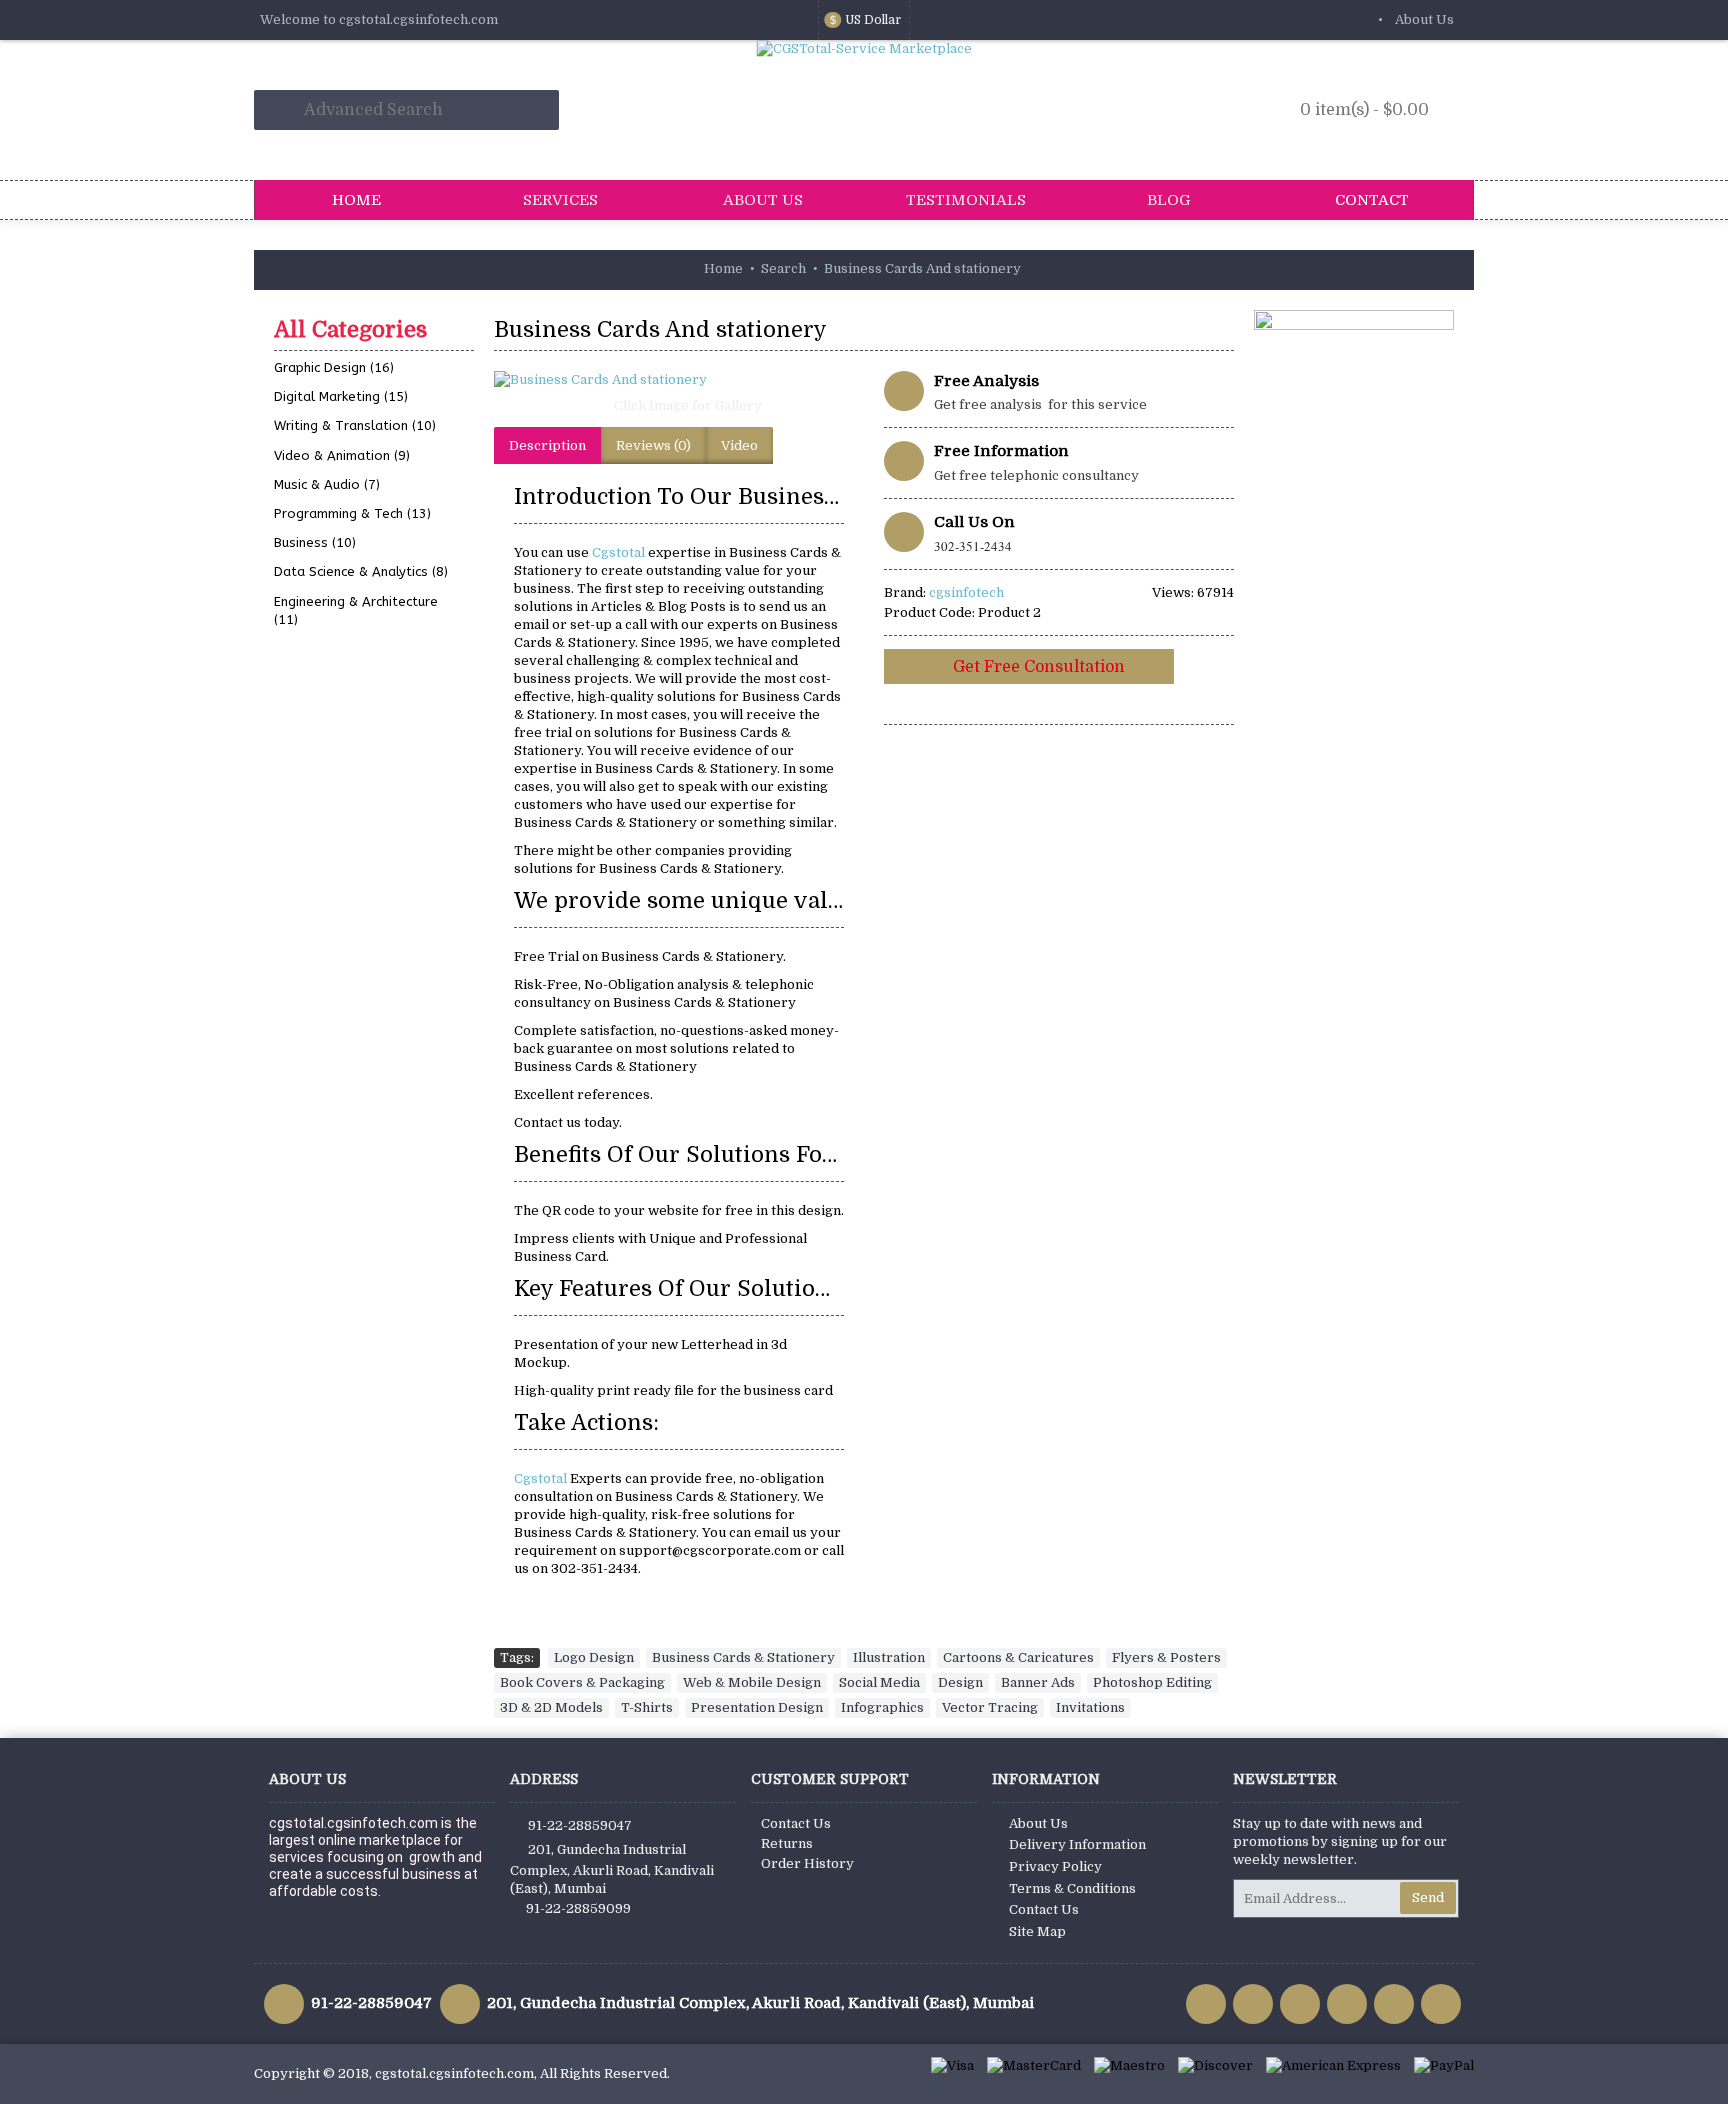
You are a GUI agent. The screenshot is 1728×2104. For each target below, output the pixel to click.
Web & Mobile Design (752, 1682)
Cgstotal (620, 552)
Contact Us (796, 1823)
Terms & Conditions (1072, 1888)
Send (1428, 1897)
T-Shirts (647, 1707)
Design (960, 1682)
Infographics (882, 1707)
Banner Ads (1038, 1682)
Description (547, 445)
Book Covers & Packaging (582, 1682)
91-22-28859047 (580, 1824)
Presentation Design (757, 1707)
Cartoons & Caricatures (1018, 1657)
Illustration (889, 1657)
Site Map (1037, 1931)
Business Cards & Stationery (743, 1657)
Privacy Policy (1055, 1866)
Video (739, 445)
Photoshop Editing (1152, 1682)
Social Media (879, 1682)
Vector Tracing (990, 1707)
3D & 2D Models (551, 1707)
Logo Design (594, 1657)
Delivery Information (1077, 1845)
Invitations (1090, 1707)
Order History (807, 1863)
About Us (1038, 1823)
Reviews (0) (653, 445)
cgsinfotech (966, 592)
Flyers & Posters (1166, 1657)
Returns (787, 1843)
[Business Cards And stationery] (679, 380)
